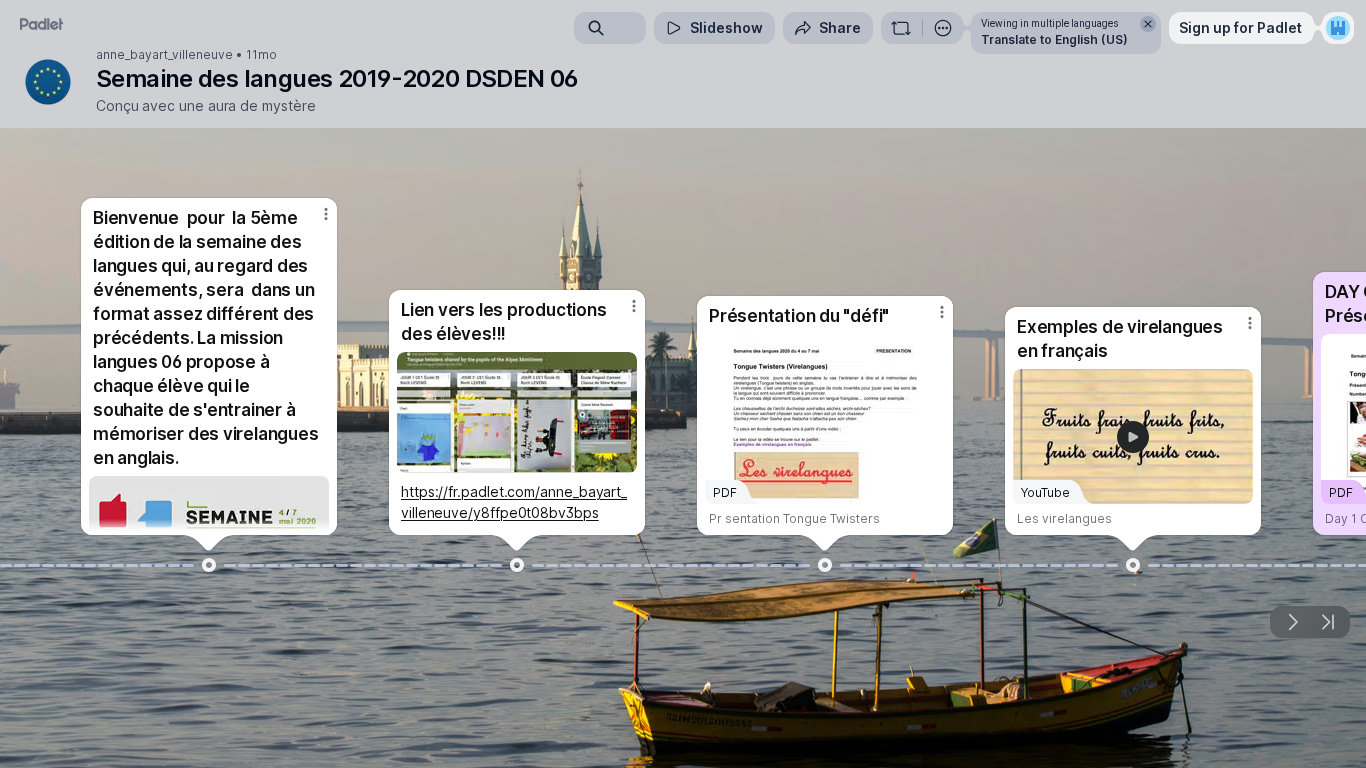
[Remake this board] (901, 28)
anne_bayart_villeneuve (164, 55)
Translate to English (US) (1054, 39)
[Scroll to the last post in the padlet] (1328, 622)
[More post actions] (326, 214)
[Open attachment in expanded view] (517, 412)
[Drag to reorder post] (209, 565)
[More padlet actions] (943, 28)
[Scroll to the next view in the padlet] (1292, 622)
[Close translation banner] (1148, 24)
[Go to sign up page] (1338, 28)
